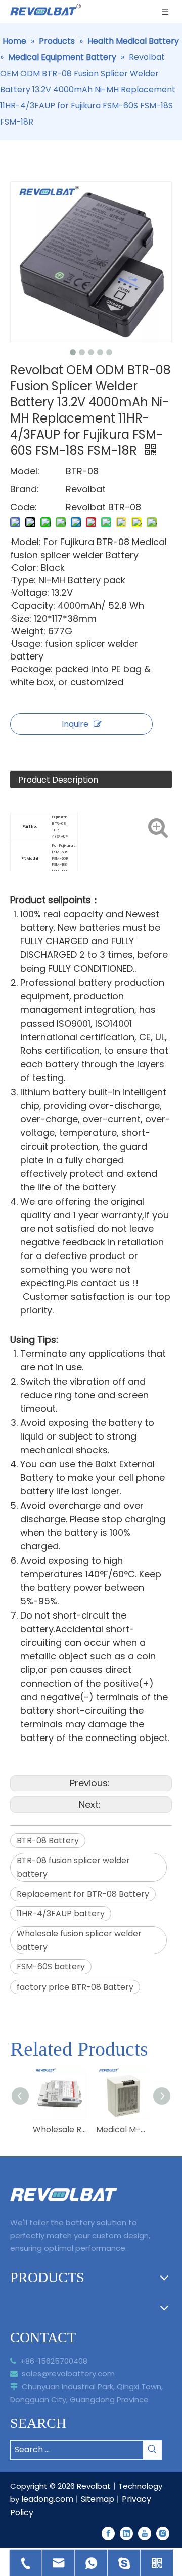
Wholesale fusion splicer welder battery (79, 1940)
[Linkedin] (126, 2533)
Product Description (58, 780)
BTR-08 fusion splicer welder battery (73, 1867)
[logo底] (64, 2195)
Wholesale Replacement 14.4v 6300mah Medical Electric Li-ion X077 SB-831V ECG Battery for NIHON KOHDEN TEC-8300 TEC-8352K (59, 2130)
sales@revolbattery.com (62, 2374)
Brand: (25, 489)
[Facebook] (108, 2533)
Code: (24, 507)
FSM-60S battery (51, 1967)
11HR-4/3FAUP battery (61, 1914)
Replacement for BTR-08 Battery (83, 1894)
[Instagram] (163, 2533)
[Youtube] (145, 2533)
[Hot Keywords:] (152, 2450)
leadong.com (47, 2499)
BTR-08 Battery (48, 1841)
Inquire (75, 724)
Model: (25, 471)
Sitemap (98, 2499)
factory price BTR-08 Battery (75, 1987)
